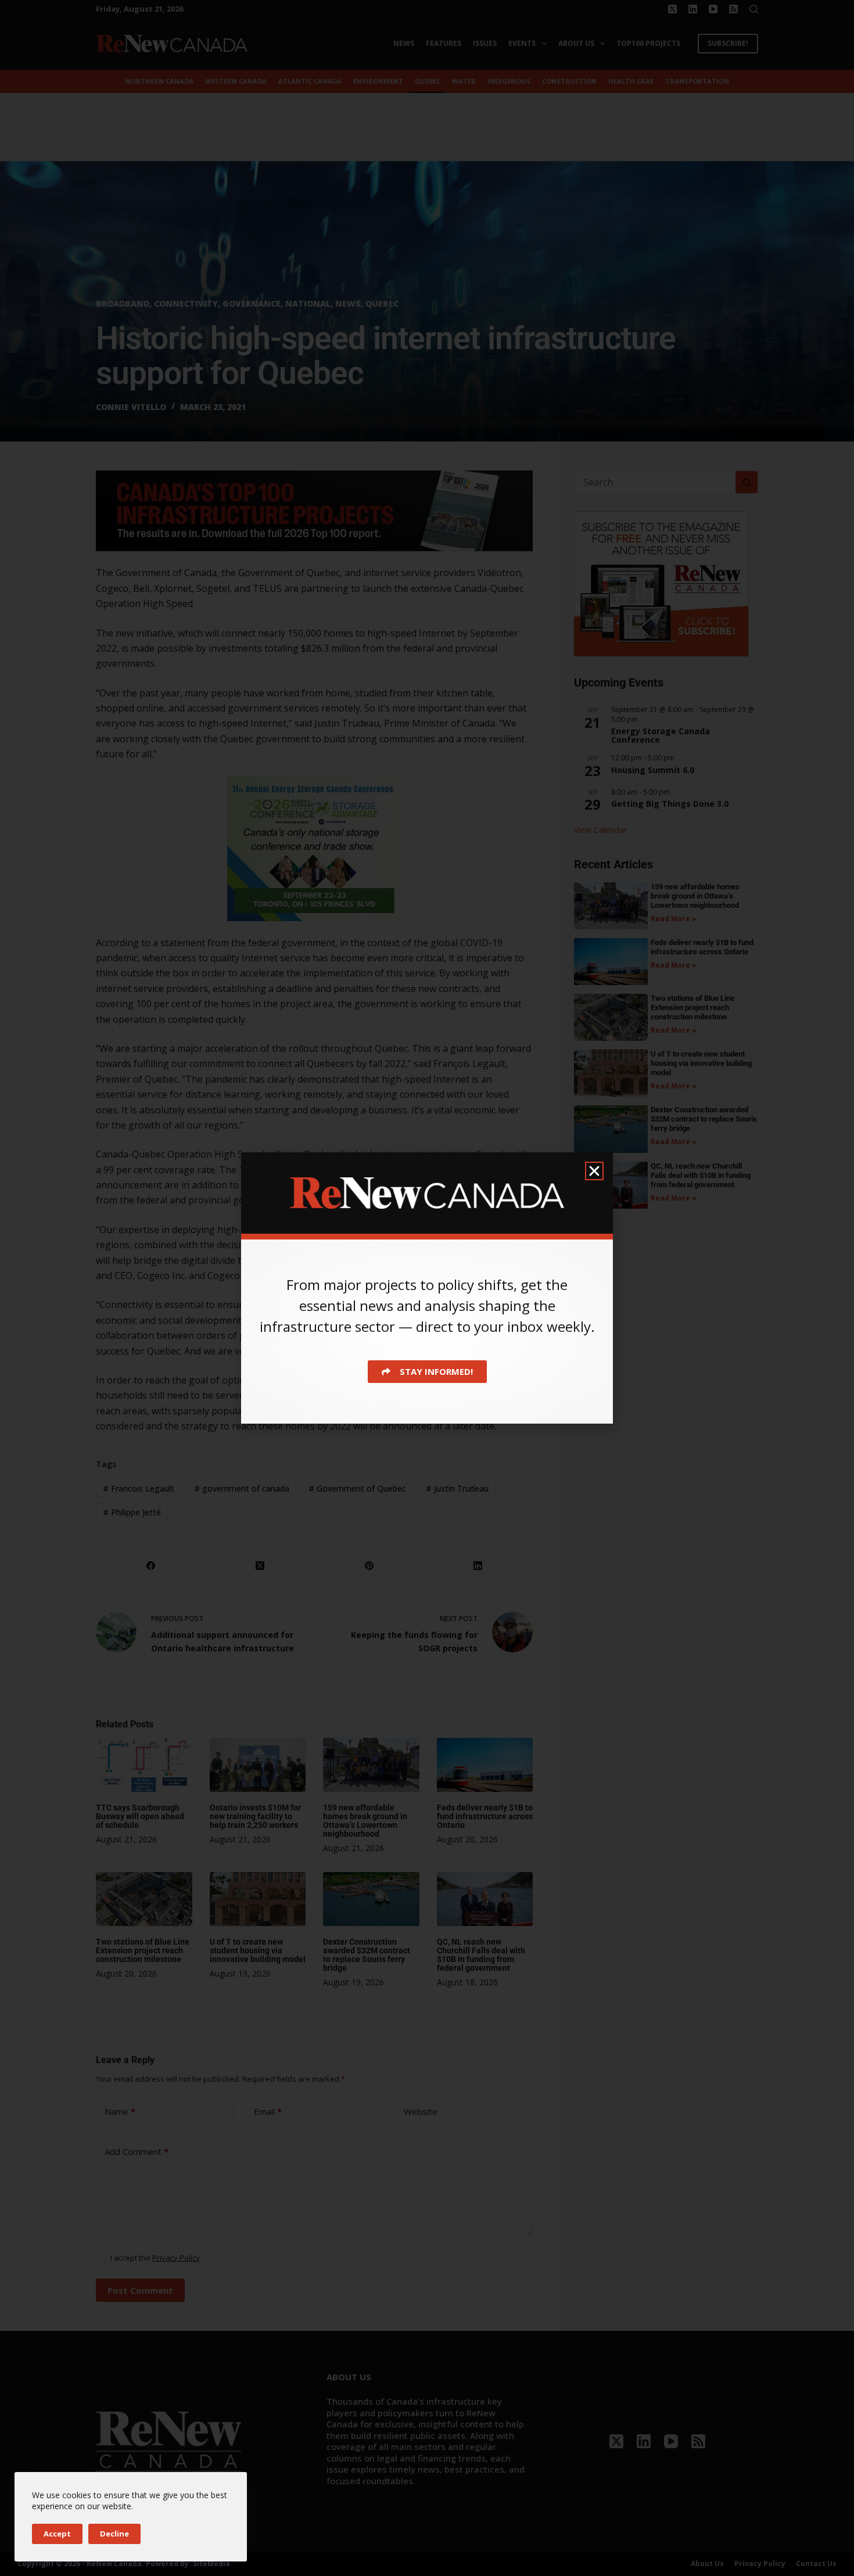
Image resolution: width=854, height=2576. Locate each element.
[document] (427, 1288)
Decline (114, 2534)
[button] (594, 1171)
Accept (57, 2534)
